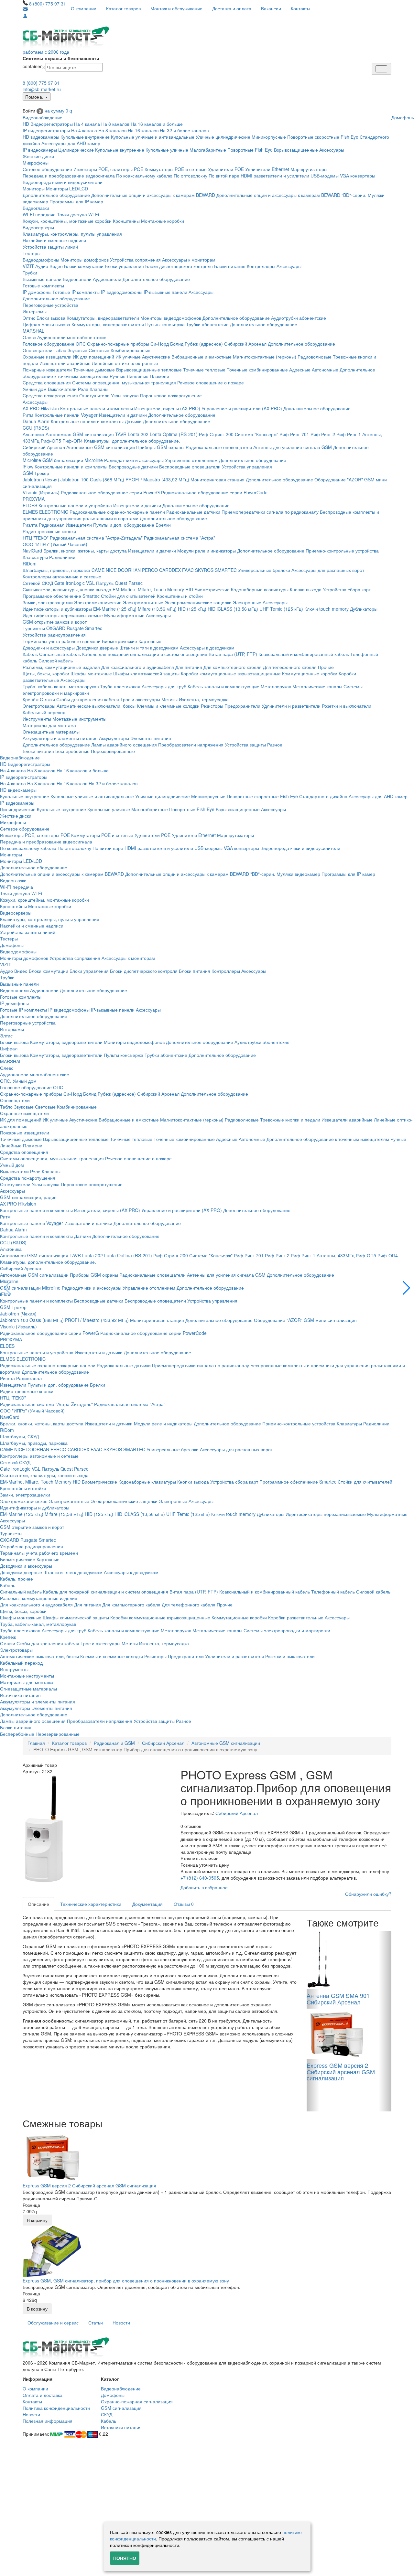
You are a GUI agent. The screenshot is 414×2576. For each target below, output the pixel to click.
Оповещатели (38, 350)
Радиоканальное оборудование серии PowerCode (214, 492)
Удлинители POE (226, 169)
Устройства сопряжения (135, 260)
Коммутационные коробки (310, 673)
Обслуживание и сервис (53, 2323)
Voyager (89, 415)
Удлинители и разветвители (291, 706)
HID (189, 589)
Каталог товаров (123, 8)
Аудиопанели (107, 279)
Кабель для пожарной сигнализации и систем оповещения (145, 654)
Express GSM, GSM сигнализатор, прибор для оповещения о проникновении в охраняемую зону (126, 2281)
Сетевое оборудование (47, 169)
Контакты (300, 8)
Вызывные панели (42, 279)
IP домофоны (37, 292)
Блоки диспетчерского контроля (179, 266)
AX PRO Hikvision (41, 408)
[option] (97, 1830)
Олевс (29, 337)
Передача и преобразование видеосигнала (69, 176)
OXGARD (56, 628)
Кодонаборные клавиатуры (260, 589)
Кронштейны (126, 221)
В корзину (37, 2220)
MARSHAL (33, 331)
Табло (60, 350)
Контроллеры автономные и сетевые (62, 576)
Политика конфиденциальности (56, 2408)
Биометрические (212, 589)
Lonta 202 (138, 434)
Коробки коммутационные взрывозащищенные (231, 673)
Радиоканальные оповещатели (219, 447)
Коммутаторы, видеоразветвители (103, 318)
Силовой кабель (56, 660)
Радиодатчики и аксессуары (134, 460)
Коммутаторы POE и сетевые (176, 169)
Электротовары (39, 706)
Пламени (159, 376)
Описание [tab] (38, 1904)
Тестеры (32, 253)
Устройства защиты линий (50, 247)
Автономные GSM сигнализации (101, 447)
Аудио (42, 266)
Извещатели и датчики (123, 415)
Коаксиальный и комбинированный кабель (304, 654)
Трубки (30, 273)
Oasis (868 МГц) (107, 479)
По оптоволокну (191, 176)
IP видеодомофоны (122, 292)
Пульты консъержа (165, 324)
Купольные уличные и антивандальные (153, 137)
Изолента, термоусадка (204, 699)
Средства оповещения (47, 382)
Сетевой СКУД (38, 583)
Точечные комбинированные (257, 370)
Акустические (156, 357)
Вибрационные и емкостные (202, 357)
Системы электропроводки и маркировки (287, 1630)
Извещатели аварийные (65, 363)
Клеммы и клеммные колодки (168, 706)
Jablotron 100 (75, 479)
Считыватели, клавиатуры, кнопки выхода (67, 589)
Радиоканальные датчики (193, 512)
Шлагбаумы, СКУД (19, 1436)
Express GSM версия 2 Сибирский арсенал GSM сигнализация (89, 2185)
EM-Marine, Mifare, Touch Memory (148, 589)
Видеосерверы (38, 227)
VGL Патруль (100, 583)
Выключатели (62, 389)
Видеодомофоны (41, 260)
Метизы (169, 699)
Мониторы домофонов (85, 260)
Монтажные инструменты (79, 719)
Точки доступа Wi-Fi (78, 214)
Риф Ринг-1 (349, 434)
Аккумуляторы (114, 738)
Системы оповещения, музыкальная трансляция (124, 382)
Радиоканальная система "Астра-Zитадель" (96, 538)
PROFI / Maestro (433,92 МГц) (157, 479)
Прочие (326, 667)
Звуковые (77, 350)
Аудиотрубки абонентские (299, 318)
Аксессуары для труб (164, 686)
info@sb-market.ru (42, 89)
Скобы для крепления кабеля (88, 699)
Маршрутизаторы (309, 169)
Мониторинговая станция (218, 479)
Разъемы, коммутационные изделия (61, 667)
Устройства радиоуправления (54, 635)
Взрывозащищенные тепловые (149, 370)
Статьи (96, 2323)
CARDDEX (170, 570)
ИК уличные (128, 357)
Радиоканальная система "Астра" (180, 538)
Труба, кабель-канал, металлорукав (61, 686)
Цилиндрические (76, 150)
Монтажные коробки (163, 221)
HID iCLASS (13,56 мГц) (233, 609)
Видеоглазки (36, 208)
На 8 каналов (115, 124)
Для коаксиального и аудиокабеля (138, 667)
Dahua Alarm (36, 421)
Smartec (94, 628)
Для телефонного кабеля (290, 667)
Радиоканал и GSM (114, 1743)
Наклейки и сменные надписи (54, 240)
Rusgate (75, 628)
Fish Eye (349, 137)
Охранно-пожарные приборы (118, 344)
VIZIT (28, 266)
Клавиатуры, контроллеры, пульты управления (72, 234)
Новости (121, 2323)
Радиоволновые (315, 357)
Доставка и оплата (232, 8)
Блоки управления (124, 266)
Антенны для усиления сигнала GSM (293, 447)
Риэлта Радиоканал (44, 525)
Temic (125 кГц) (287, 609)
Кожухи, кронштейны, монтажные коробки (67, 221)
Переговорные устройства (50, 305)
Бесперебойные (72, 751)
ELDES (30, 505)
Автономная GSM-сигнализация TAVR (86, 434)
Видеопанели (77, 279)
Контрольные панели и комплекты (97, 408)
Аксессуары (332, 150)
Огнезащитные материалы (51, 732)
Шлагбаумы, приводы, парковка (56, 570)
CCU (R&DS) (36, 428)
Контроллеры (261, 266)
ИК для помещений (93, 357)
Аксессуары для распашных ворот (328, 570)
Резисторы (212, 706)
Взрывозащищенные (296, 150)
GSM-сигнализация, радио (28, 1197)
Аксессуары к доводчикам (207, 648)
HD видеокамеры (41, 137)
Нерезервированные (113, 751)
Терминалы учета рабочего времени (62, 641)
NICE (111, 570)
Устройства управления (247, 467)
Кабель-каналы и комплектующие (223, 686)
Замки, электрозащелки (48, 602)
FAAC (188, 570)
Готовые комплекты (43, 285)
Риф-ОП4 (73, 441)
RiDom (30, 563)
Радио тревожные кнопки (49, 531)
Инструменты (37, 719)
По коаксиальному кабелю (144, 176)
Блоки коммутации (84, 266)
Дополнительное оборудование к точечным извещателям (328, 1139)
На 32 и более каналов (184, 130)
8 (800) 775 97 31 (48, 4)
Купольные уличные (167, 150)
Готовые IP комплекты (76, 292)
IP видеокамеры (40, 150)
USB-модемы (325, 176)
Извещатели (79, 525)
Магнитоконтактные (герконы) (265, 357)
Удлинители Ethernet (267, 169)
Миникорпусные (269, 137)
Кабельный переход (44, 712)
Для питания (189, 667)
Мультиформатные (124, 615)
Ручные (118, 376)
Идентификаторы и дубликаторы (57, 609)
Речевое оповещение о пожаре (211, 382)
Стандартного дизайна (323, 796)
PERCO (150, 570)
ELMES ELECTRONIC (45, 512)
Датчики (133, 421)
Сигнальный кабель (60, 654)
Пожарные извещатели (47, 370)
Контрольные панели (57, 415)
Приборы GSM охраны (160, 447)
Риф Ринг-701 (294, 434)
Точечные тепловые (204, 370)
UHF (264, 609)
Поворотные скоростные (313, 137)
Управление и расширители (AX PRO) (242, 408)
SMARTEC (226, 570)
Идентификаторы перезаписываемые (63, 615)
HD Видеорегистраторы (48, 124)
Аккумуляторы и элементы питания (60, 738)
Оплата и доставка (43, 2395)
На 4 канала (87, 124)
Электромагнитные (143, 602)
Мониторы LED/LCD (67, 188)
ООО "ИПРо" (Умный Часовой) (55, 544)
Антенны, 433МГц (336, 1255)
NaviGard (32, 551)
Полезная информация (48, 2421)
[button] (406, 1288)
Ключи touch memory (327, 609)
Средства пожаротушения (50, 395)
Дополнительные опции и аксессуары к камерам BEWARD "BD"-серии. (291, 195)
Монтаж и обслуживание (176, 8)
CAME (98, 570)
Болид (177, 344)
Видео (56, 266)
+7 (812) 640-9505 (200, 1878)
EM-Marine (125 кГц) (115, 609)
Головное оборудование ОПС (54, 344)
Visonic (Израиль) (41, 492)
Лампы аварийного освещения (124, 745)
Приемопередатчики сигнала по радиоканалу (270, 512)
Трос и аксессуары (140, 699)
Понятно (125, 2558)
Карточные (150, 641)
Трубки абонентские (207, 324)
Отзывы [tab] (184, 1904)
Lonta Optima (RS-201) (174, 434)
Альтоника (33, 434)
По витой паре (224, 176)
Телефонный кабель (333, 1592)
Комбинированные (131, 350)
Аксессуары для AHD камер (71, 143)
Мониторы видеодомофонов (171, 318)
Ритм (28, 415)
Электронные (247, 602)
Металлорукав (276, 686)
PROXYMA (34, 499)
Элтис (29, 318)
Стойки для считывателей (128, 596)
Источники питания (20, 1695)
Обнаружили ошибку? (368, 1894)
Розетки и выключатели (347, 706)
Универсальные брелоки (264, 570)
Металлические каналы (317, 686)
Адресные (300, 370)
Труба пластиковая (120, 686)
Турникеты (34, 628)
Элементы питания (151, 738)
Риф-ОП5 (51, 441)
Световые (99, 350)
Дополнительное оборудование (56, 195)
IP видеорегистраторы (46, 130)
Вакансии (271, 8)
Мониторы (34, 188)
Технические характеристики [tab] (91, 1904)
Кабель (30, 654)
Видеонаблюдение (43, 117)
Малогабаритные (208, 150)
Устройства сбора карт (347, 589)
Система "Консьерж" (256, 434)
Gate (59, 583)
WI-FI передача (39, 214)
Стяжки (47, 699)
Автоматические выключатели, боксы (96, 706)
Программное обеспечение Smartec (61, 596)
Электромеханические (98, 602)
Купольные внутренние (85, 137)
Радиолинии (62, 557)
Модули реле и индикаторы (207, 551)
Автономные (325, 370)
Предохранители (242, 706)
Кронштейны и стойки (180, 596)
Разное (275, 745)
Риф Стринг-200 (216, 434)
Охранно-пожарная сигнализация (137, 2401)
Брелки (163, 525)
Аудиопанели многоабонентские (72, 337)
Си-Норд (160, 344)
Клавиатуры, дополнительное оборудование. (132, 441)
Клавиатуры (35, 557)
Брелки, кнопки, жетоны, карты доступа (85, 551)
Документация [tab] (147, 1904)
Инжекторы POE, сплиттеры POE (108, 169)
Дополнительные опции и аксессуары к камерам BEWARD (153, 195)
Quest (121, 583)
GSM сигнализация (121, 2408)
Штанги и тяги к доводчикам (149, 648)
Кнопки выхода (306, 589)
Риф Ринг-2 (323, 434)
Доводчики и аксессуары (49, 648)
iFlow (28, 467)
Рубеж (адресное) (204, 344)
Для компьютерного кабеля (233, 667)
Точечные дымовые (94, 370)
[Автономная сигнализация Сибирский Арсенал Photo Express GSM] (97, 1829)
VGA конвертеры (358, 176)
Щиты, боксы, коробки (46, 673)
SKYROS (204, 570)
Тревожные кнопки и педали (290, 1120)
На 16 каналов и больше (157, 124)
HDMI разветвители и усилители (275, 176)
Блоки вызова (51, 318)
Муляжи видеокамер (298, 874)
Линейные (138, 376)
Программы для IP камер (76, 201)
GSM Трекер (36, 473)
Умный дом (35, 389)
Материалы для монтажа (49, 725)
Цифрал (31, 324)
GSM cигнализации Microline (73, 460)
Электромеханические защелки (198, 602)
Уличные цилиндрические (223, 137)
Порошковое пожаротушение (171, 395)
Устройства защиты (245, 745)
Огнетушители (94, 395)
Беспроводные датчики (133, 467)
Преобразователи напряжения (191, 745)
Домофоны (12, 945)
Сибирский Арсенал (245, 344)
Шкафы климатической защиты (146, 673)
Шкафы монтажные (91, 673)
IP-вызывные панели (165, 292)
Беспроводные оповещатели (190, 467)
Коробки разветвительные (296, 1617)
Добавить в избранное (204, 1887)
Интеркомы (35, 311)
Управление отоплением (191, 460)
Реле (83, 389)
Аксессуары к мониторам (189, 260)
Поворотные (240, 150)
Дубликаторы (364, 609)
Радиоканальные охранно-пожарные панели (117, 512)
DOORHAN (129, 570)
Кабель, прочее (16, 1579)
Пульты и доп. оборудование (124, 525)
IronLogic (75, 583)
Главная (36, 1743)
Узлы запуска (125, 395)
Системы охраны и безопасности (61, 58)
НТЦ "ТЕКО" (36, 538)
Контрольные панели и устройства (75, 505)
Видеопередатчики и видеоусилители (63, 182)
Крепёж (31, 699)
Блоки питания (230, 266)
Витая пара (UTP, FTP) (233, 654)
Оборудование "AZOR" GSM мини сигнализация (305, 1320)
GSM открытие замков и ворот (55, 622)
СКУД (107, 2414)
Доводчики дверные (97, 648)
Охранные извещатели (47, 357)
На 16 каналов (143, 130)
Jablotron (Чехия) (41, 479)
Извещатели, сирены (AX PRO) (167, 408)
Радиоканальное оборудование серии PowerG (110, 492)
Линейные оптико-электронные (125, 363)
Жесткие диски (38, 156)
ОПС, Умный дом (18, 1081)
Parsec (136, 583)
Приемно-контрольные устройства (342, 551)
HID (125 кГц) (192, 609)
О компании (84, 8)
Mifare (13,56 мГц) (157, 609)
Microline (32, 460)
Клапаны (99, 389)
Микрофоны (36, 163)
